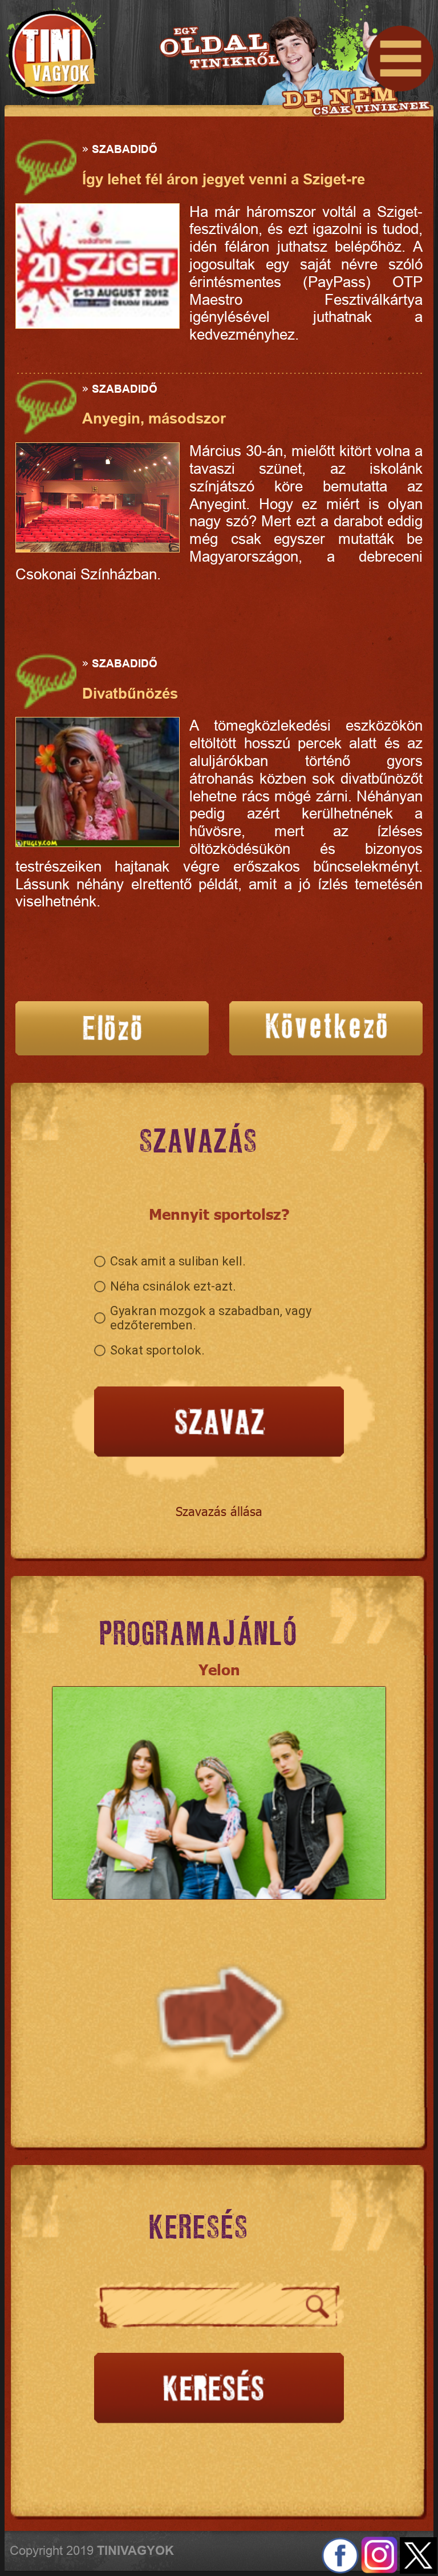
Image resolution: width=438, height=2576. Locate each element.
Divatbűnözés (130, 694)
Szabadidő (125, 149)
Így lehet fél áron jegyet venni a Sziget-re (224, 179)
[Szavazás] (219, 1423)
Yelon (219, 1669)
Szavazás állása (219, 1511)
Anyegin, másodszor (154, 418)
